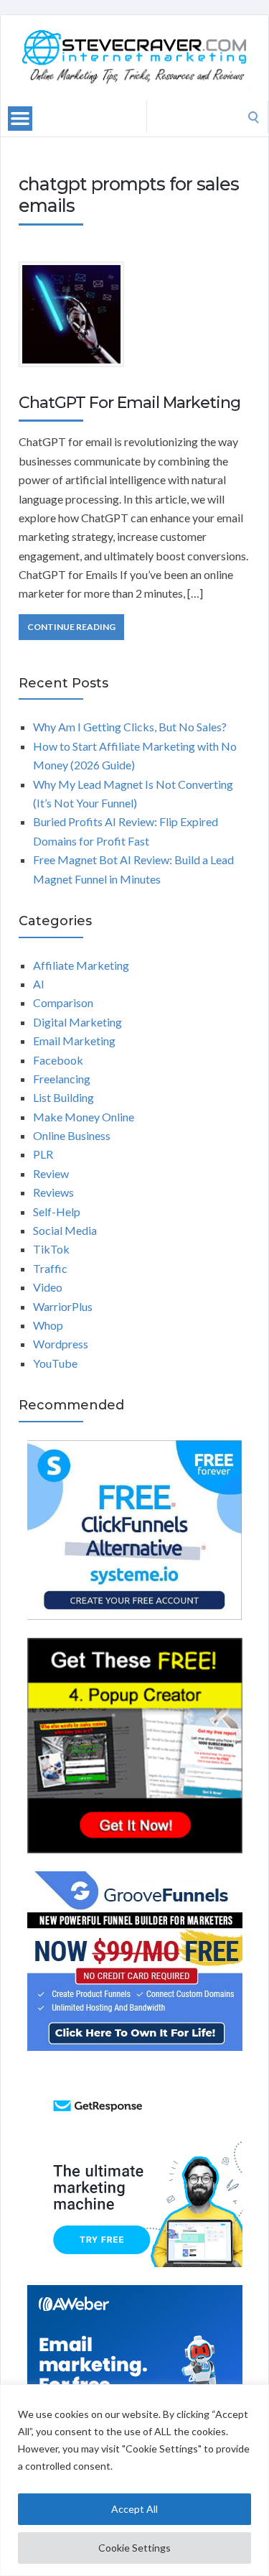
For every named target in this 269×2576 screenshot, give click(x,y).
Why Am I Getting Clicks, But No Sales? (130, 727)
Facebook (58, 1060)
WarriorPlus (63, 1306)
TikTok (51, 1249)
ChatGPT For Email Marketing (129, 403)
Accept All (134, 2509)
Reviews (53, 1192)
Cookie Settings (134, 2548)
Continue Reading (71, 627)
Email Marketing (74, 1041)
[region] (134, 2480)
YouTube (55, 1363)
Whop (48, 1325)
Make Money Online (84, 1117)
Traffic (50, 1268)
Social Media (65, 1230)
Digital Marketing (77, 1022)
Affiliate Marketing (81, 965)
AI (39, 984)
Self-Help (57, 1211)
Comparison (63, 1002)
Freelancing (62, 1079)
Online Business (72, 1135)
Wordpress (61, 1344)
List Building (63, 1097)
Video (48, 1287)
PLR (43, 1154)
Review (51, 1173)
